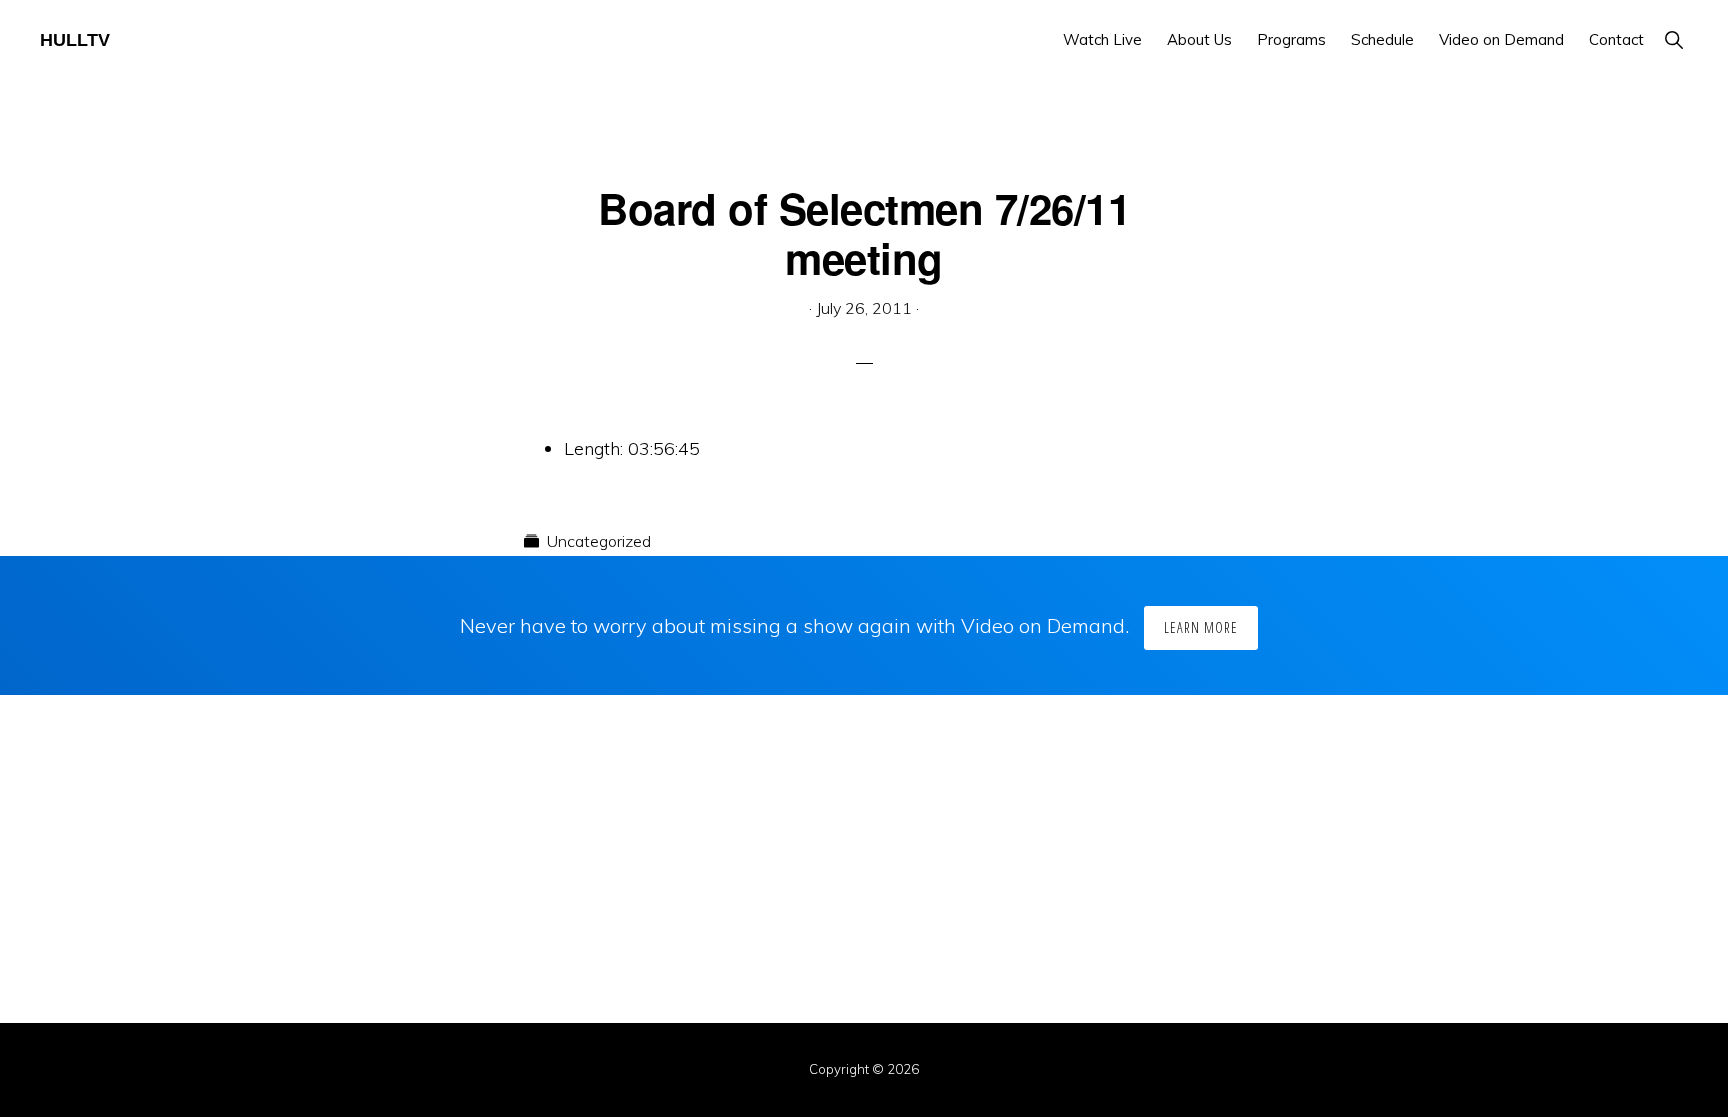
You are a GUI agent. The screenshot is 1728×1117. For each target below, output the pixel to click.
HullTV (75, 40)
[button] (1673, 39)
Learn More (1201, 627)
